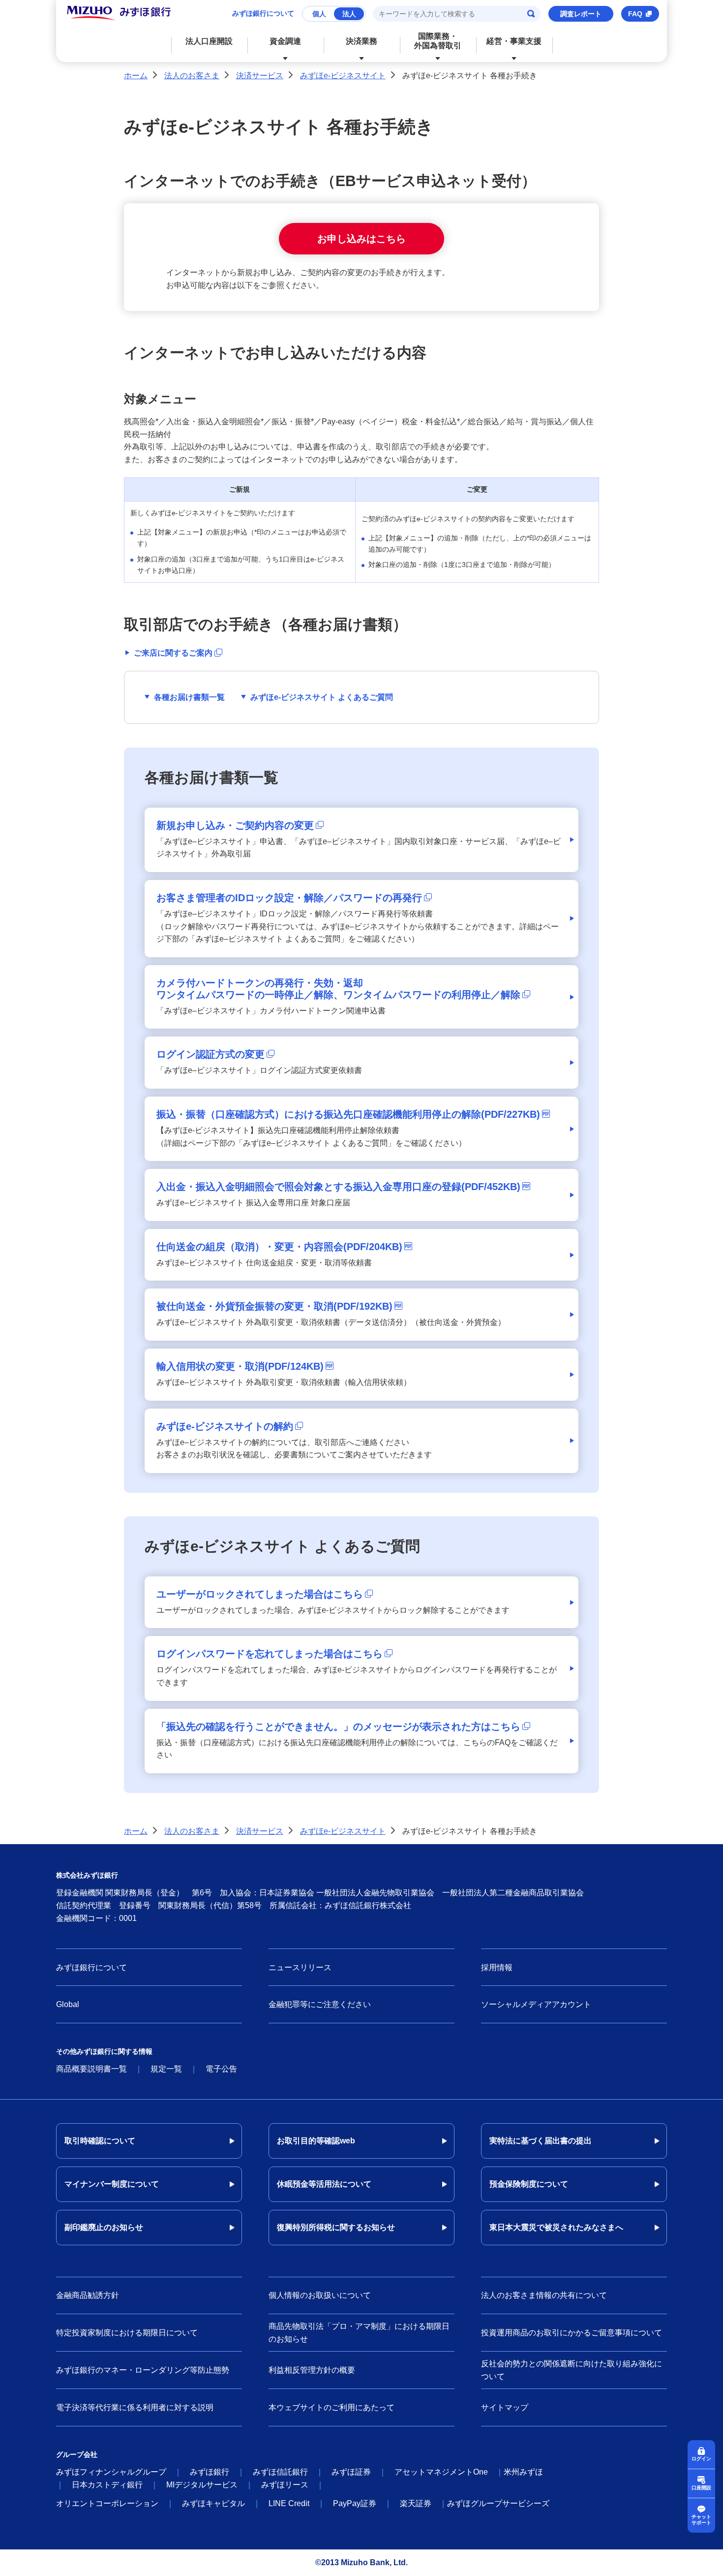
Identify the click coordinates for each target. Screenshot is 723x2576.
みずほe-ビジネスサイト (343, 76)
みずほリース (285, 2485)
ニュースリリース (300, 1967)
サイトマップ (505, 2407)
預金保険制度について (529, 2184)
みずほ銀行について (263, 13)
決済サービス (260, 76)
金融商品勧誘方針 (88, 2295)
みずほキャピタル (213, 2503)
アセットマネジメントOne (441, 2472)
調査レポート (581, 14)
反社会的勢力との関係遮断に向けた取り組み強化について (572, 2370)
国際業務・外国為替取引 (438, 41)
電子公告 (221, 2069)
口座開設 (701, 2488)
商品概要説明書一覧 (91, 2069)
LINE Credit (289, 2503)
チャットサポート (701, 2520)
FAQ (635, 14)
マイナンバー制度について (112, 2184)
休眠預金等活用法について (324, 2184)
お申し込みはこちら (361, 239)
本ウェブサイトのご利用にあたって (331, 2407)
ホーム (136, 76)
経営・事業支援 (514, 41)
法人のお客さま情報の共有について (544, 2295)
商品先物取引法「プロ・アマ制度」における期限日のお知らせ (359, 2333)
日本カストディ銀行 (107, 2485)
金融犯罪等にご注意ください (320, 2004)
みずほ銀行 (210, 2472)
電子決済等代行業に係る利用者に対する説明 (135, 2407)
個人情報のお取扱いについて (320, 2295)
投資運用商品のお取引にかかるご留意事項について (572, 2333)
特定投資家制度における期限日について (127, 2333)
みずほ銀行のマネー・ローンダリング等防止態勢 (143, 2370)
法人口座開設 (209, 41)
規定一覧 (166, 2069)
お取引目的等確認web (316, 2141)
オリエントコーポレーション (107, 2503)
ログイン (701, 2459)
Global (68, 2004)
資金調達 (285, 41)
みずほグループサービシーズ (498, 2503)
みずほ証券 (351, 2472)
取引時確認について (100, 2141)
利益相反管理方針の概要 (312, 2370)
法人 (349, 14)
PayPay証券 (355, 2503)
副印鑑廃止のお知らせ (104, 2227)
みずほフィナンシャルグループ (111, 2472)
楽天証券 (416, 2503)
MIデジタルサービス (202, 2485)
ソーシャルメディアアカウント (536, 2004)
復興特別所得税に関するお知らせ (336, 2227)
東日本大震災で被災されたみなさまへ (556, 2227)
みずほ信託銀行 (280, 2472)
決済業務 (361, 41)
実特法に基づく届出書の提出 (541, 2141)
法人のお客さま (192, 76)
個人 (319, 14)
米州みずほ (523, 2472)
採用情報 (497, 1967)
